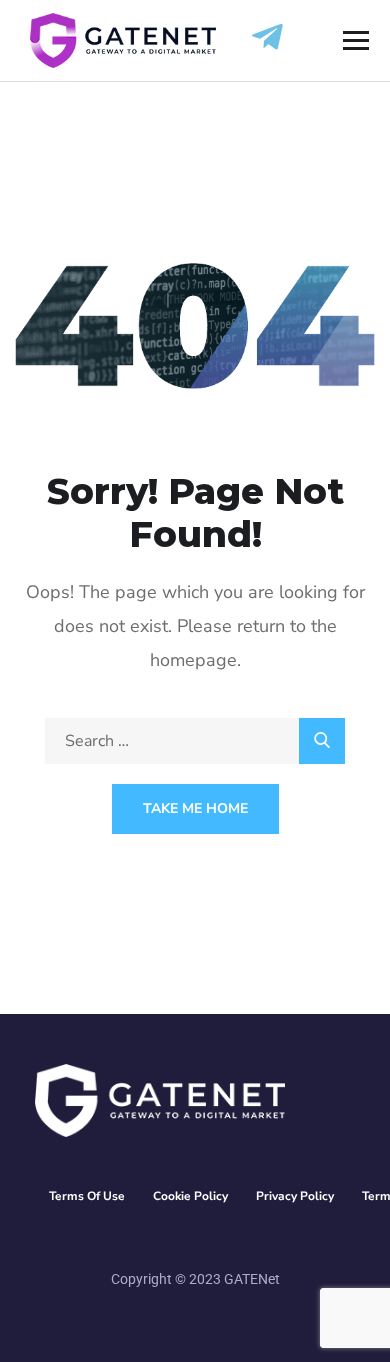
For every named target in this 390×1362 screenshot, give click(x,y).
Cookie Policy (190, 1196)
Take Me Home (195, 808)
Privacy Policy (295, 1196)
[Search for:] (195, 741)
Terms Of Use (87, 1196)
